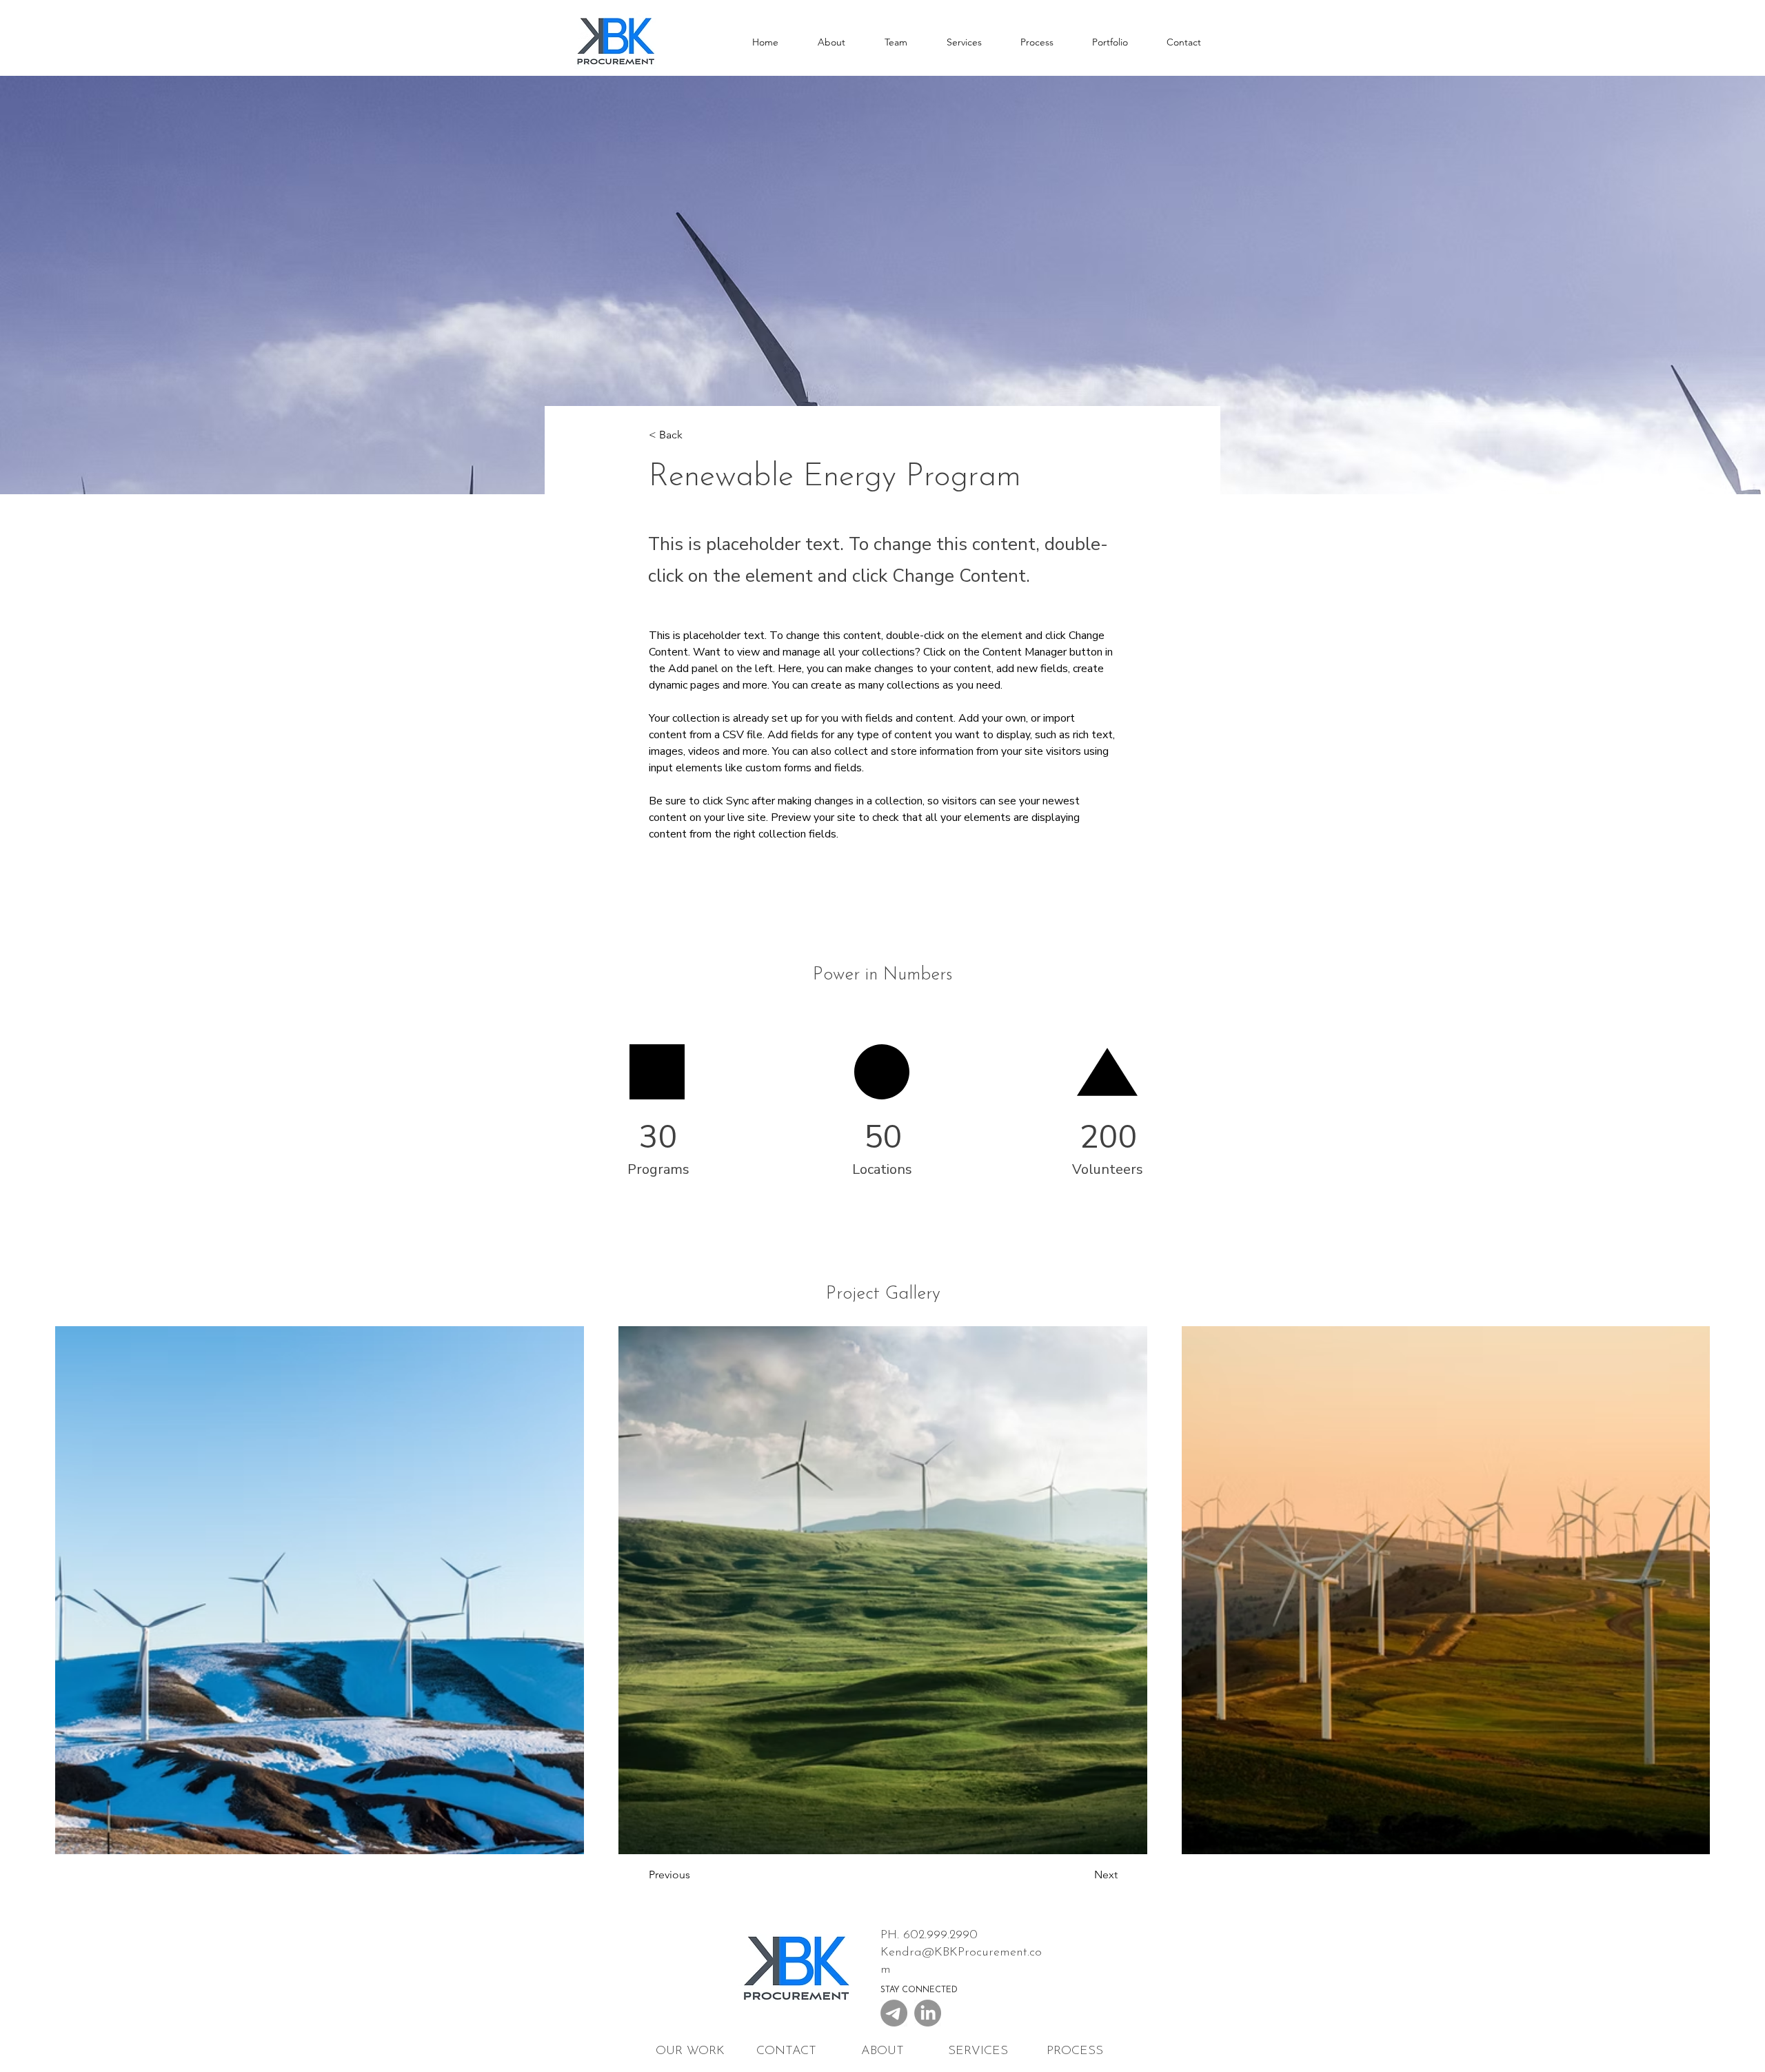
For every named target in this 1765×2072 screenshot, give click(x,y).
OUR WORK (690, 2051)
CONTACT (786, 2051)
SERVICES (978, 2051)
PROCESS (1075, 2051)
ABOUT (882, 2051)
